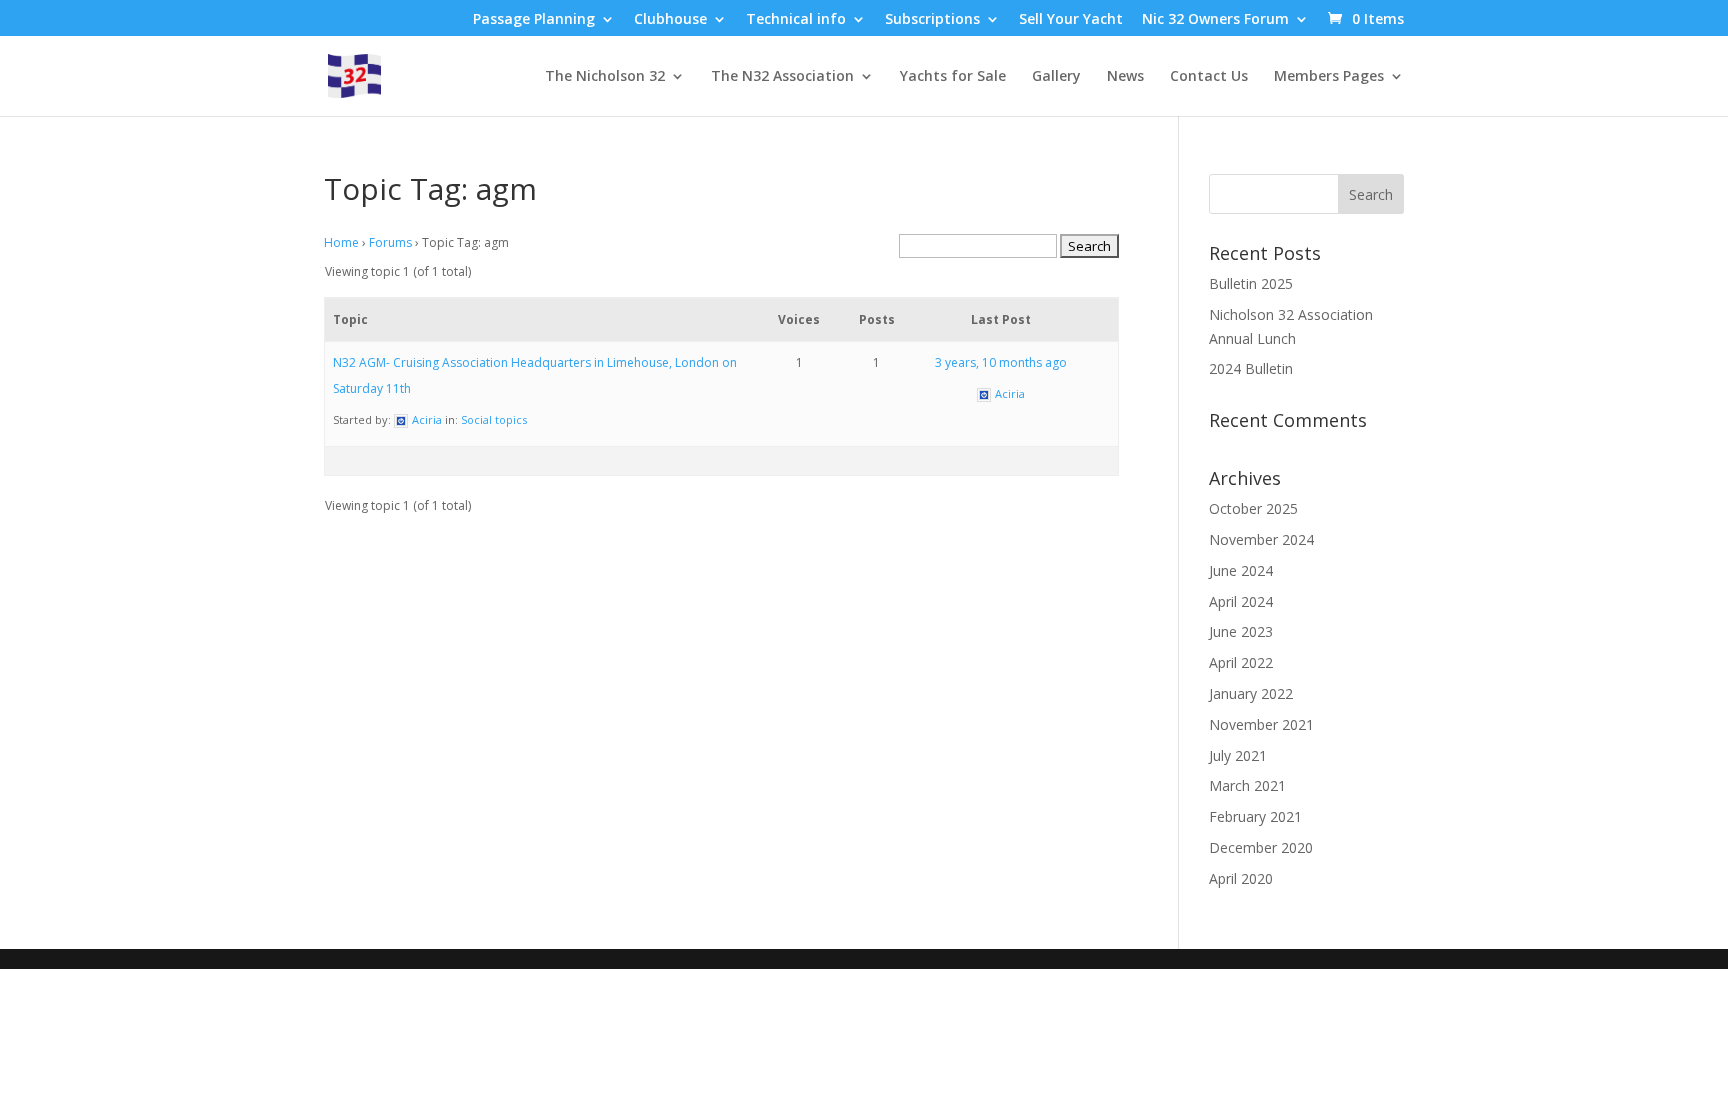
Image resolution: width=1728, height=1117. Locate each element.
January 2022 (1251, 693)
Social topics (494, 419)
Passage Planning (534, 20)
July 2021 (1238, 755)
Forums (390, 242)
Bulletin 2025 (1251, 283)
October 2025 (1253, 508)
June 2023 (1241, 631)
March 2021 (1247, 785)
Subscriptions (932, 20)
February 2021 (1255, 816)
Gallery (1056, 77)
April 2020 (1241, 878)
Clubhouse (670, 20)
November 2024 (1261, 539)
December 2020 (1261, 847)
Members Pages (1329, 77)
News (1125, 77)
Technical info (796, 20)
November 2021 (1261, 724)
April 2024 (1241, 601)
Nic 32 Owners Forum (1215, 20)
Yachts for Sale (953, 77)
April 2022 (1241, 662)
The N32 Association (782, 77)
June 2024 (1241, 570)
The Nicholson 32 (605, 77)
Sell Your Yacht (1071, 20)
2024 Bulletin (1251, 368)
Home (341, 242)
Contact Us (1209, 77)
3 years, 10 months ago (1001, 362)
